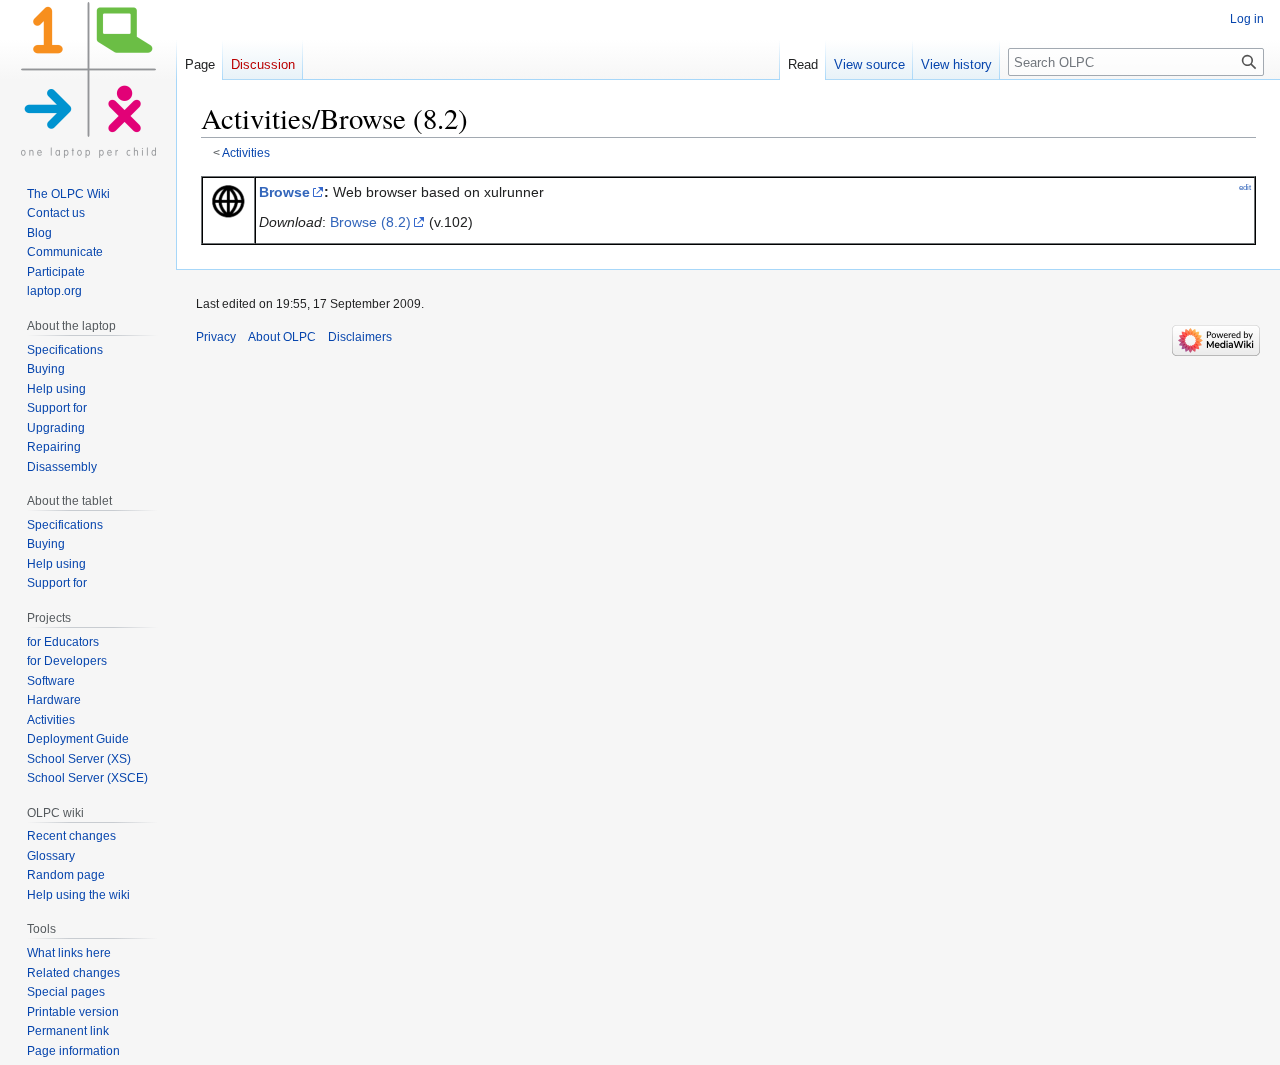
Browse (284, 192)
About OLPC (282, 337)
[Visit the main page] (88, 80)
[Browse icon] (228, 200)
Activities (246, 152)
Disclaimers (360, 337)
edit (1245, 187)
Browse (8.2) (370, 222)
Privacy (216, 337)
